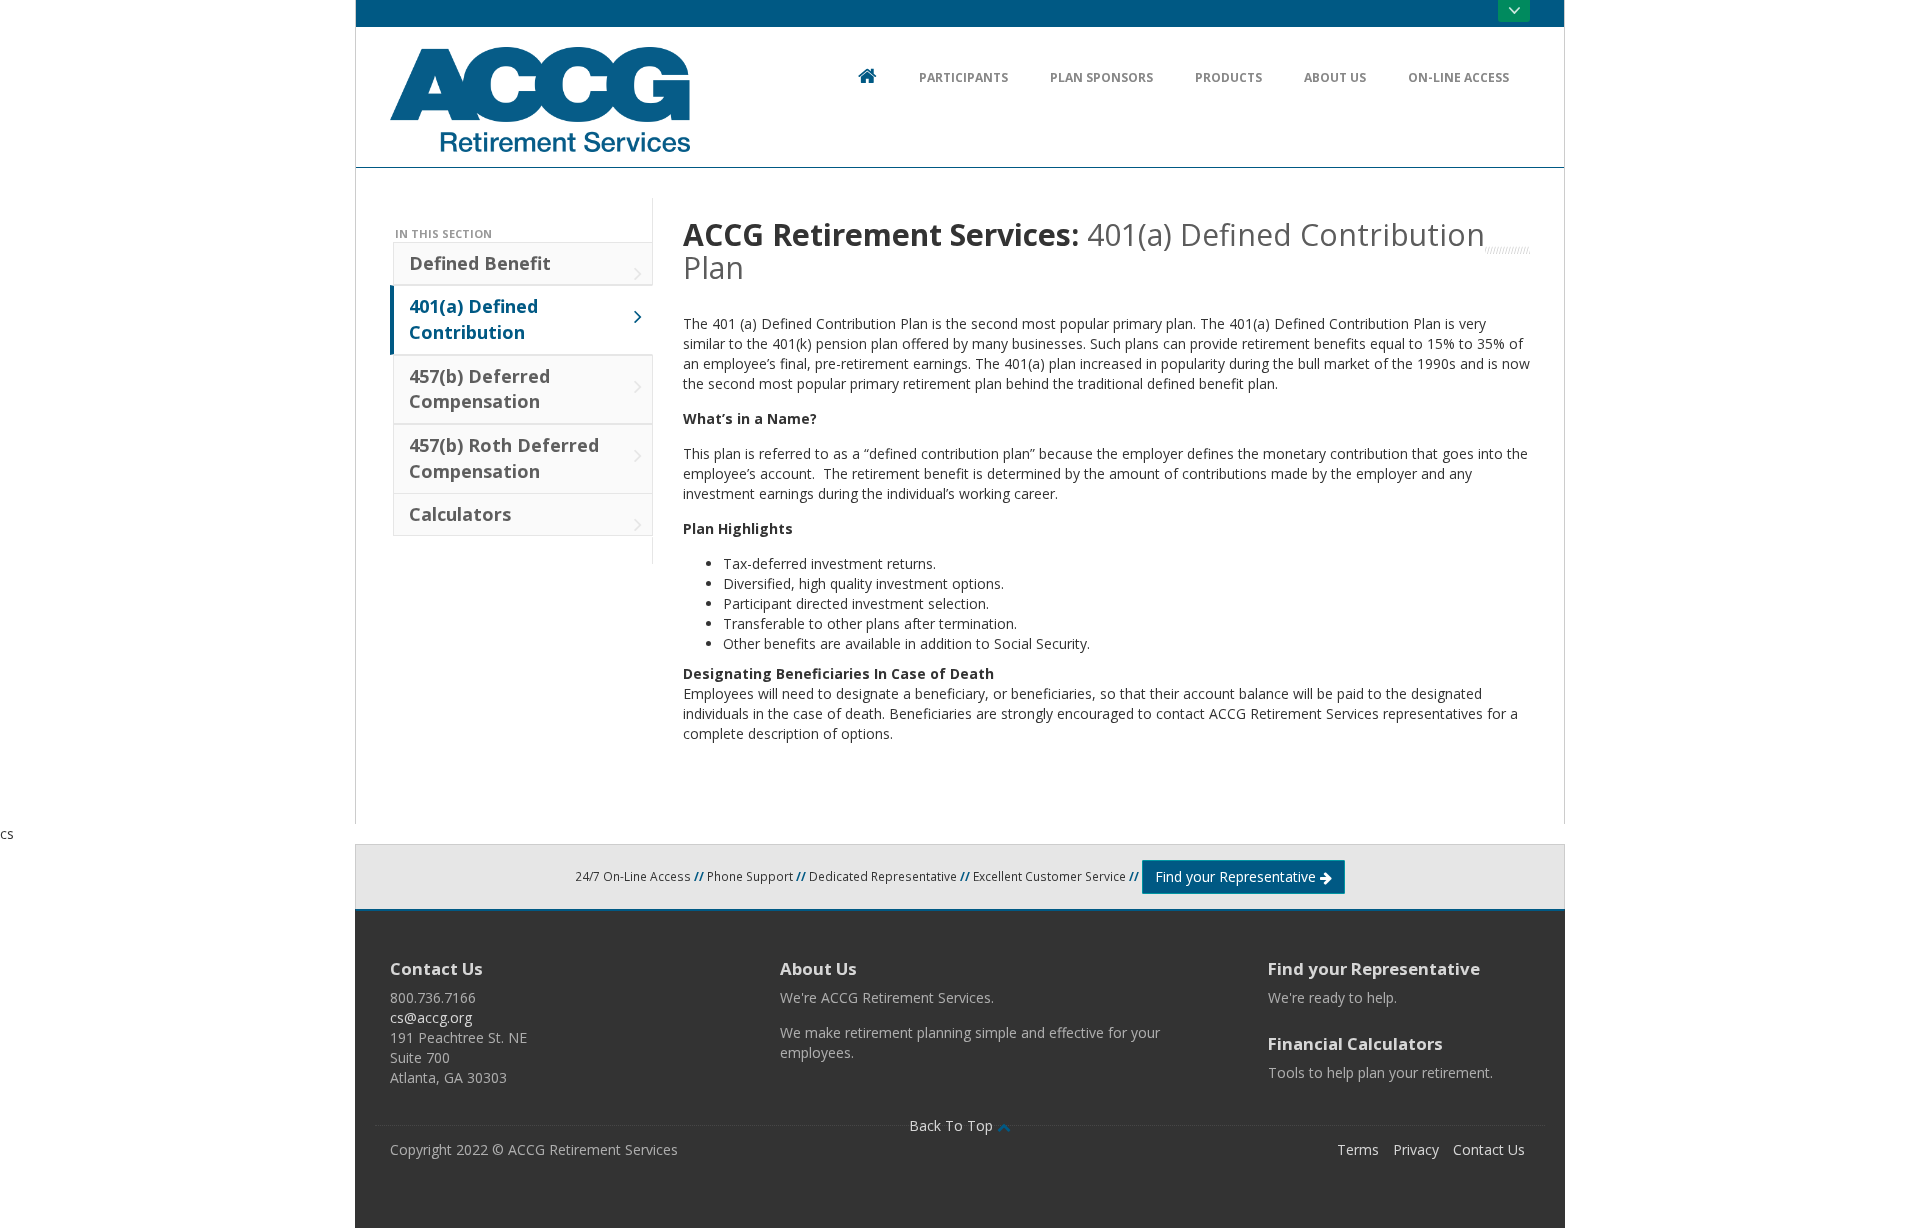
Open (1514, 11)
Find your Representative (1237, 876)
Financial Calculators (1355, 1043)
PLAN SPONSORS (1101, 77)
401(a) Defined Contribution (473, 319)
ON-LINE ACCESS (1458, 77)
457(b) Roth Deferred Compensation (504, 458)
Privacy (1416, 1149)
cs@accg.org (431, 1017)
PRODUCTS (1228, 77)
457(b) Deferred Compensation (479, 389)
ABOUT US (1335, 77)
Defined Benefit (480, 263)
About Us (818, 968)
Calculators (460, 514)
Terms (1358, 1149)
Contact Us (436, 968)
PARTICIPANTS (963, 77)
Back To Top (953, 1125)
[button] (960, 1169)
